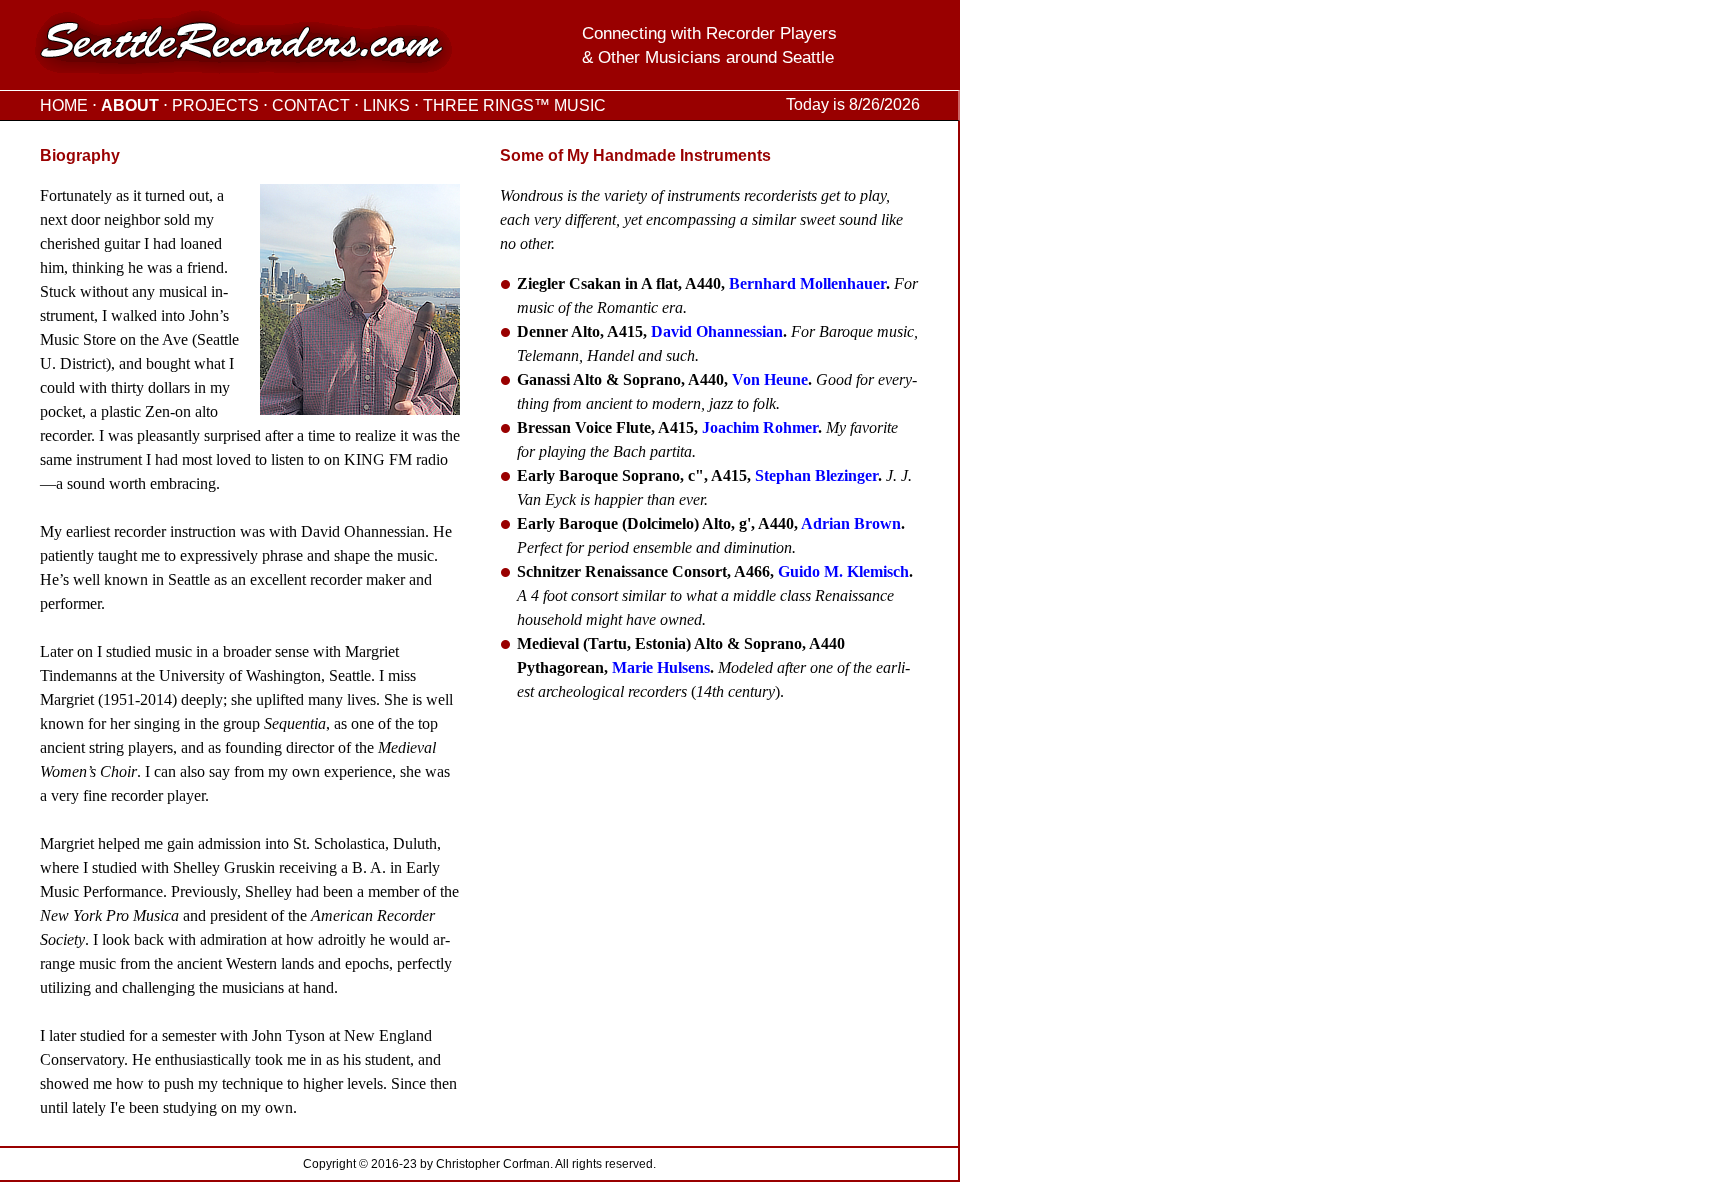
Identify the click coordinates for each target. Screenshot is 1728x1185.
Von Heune (770, 379)
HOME (64, 105)
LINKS (386, 105)
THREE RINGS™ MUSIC (514, 105)
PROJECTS (215, 105)
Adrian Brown (851, 523)
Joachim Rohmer (760, 427)
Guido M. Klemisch (843, 571)
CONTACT (311, 105)
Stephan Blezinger (816, 475)
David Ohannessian (717, 331)
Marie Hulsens (661, 667)
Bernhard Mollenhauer (807, 283)
